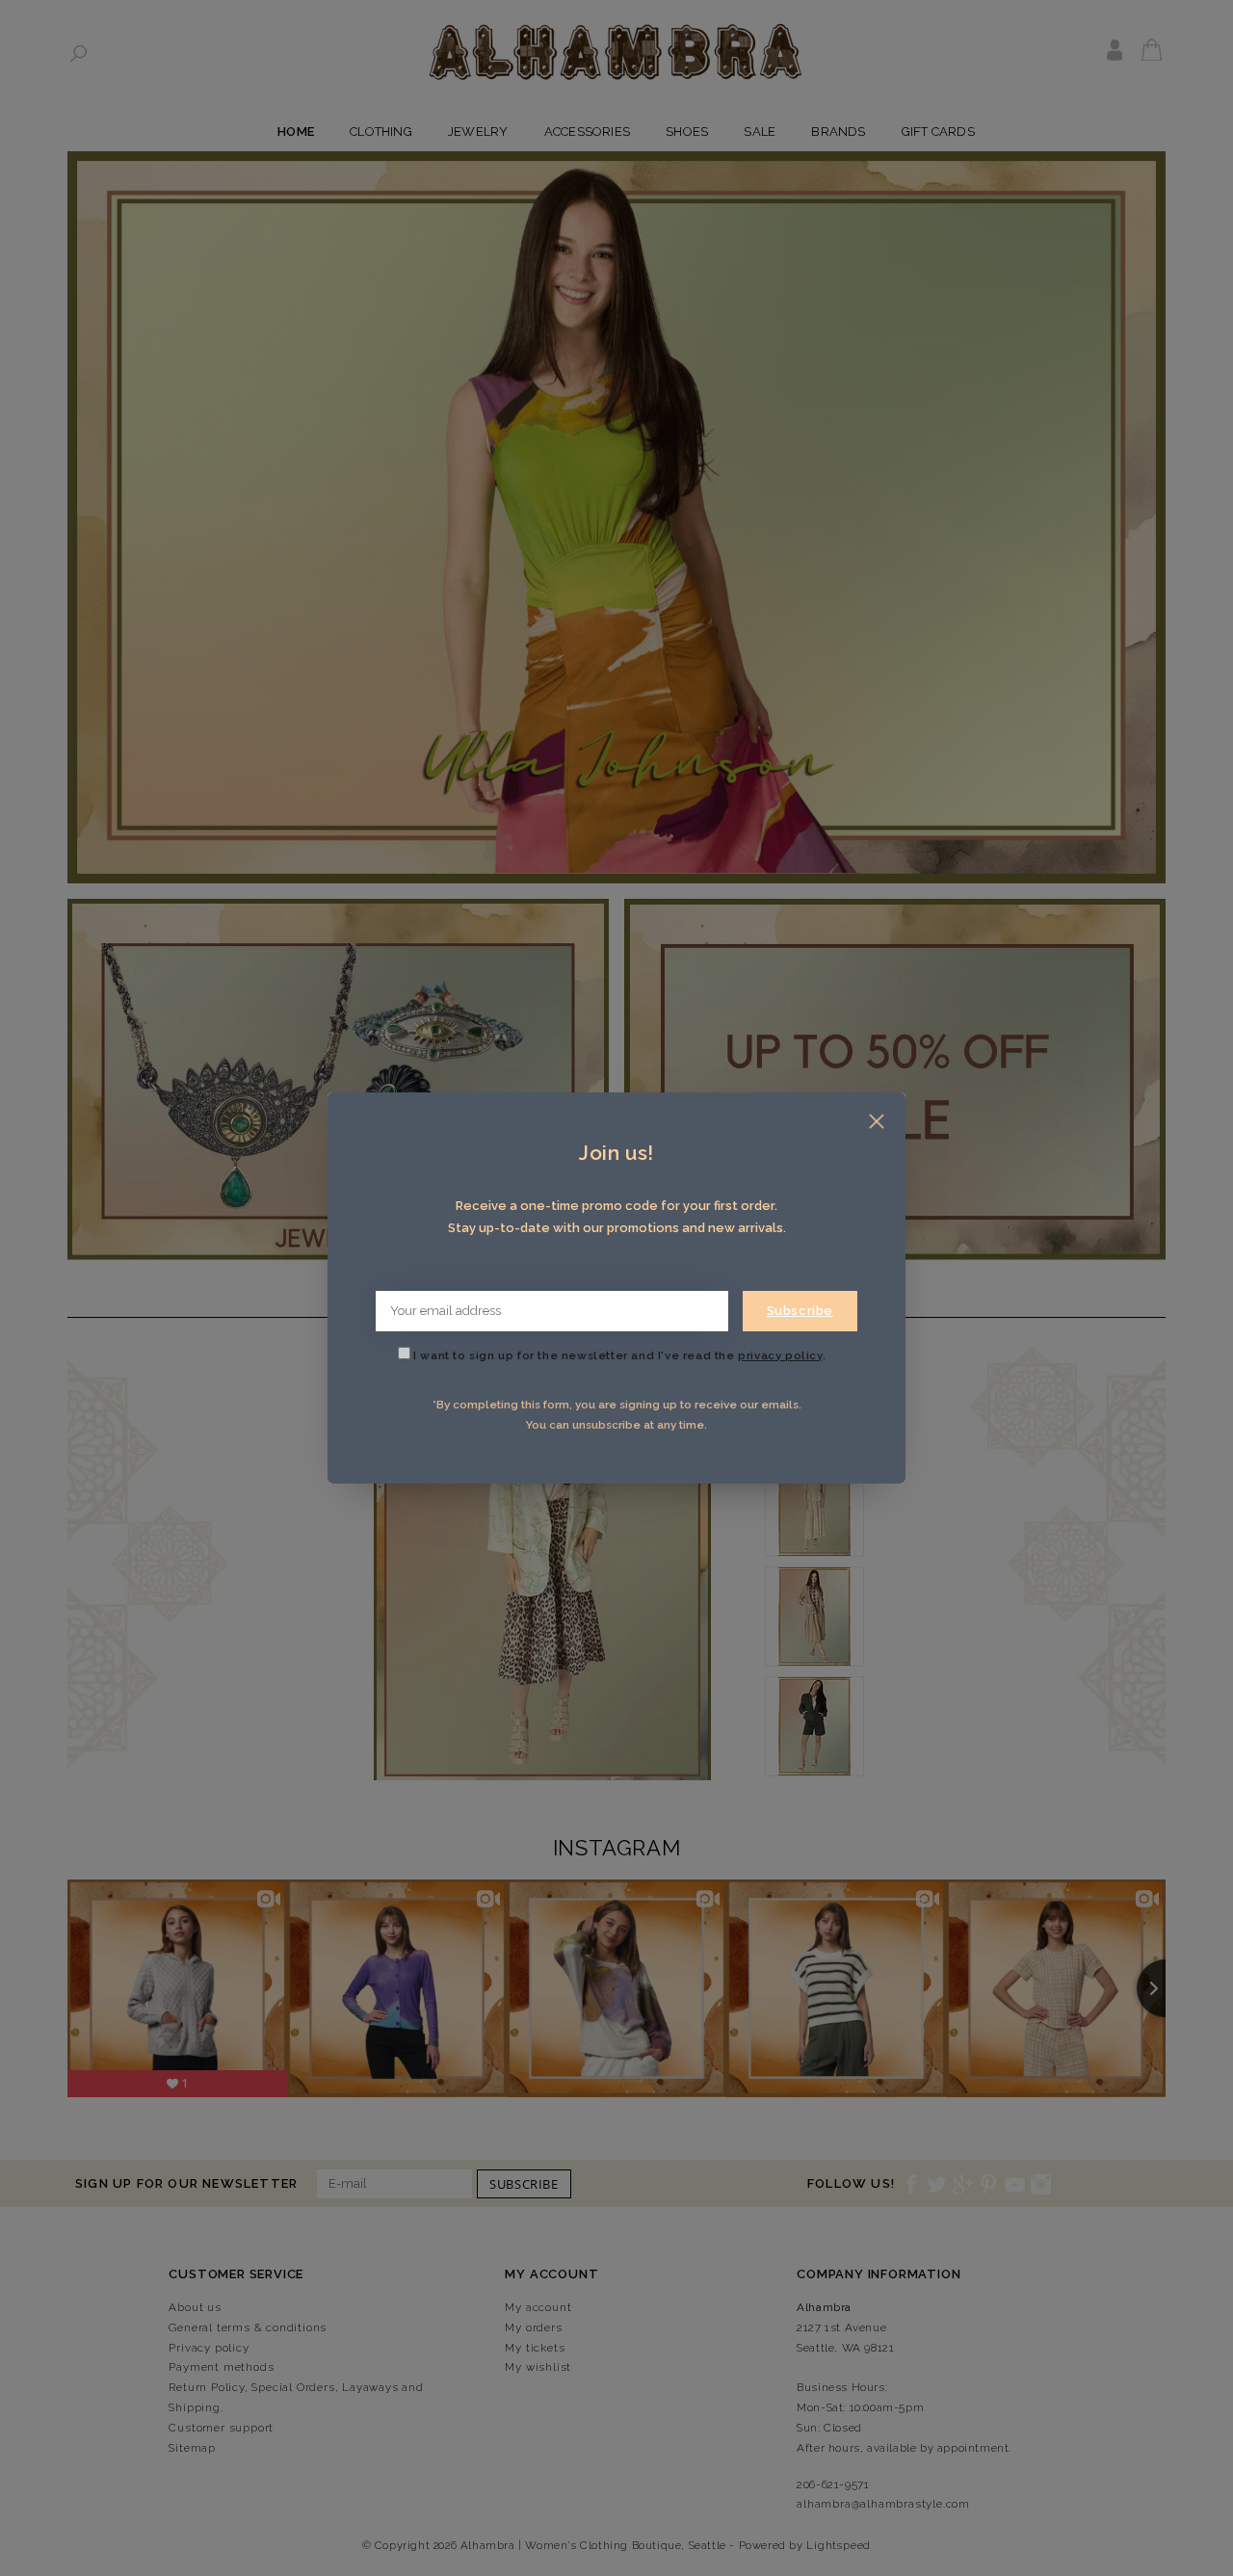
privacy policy (780, 1355)
